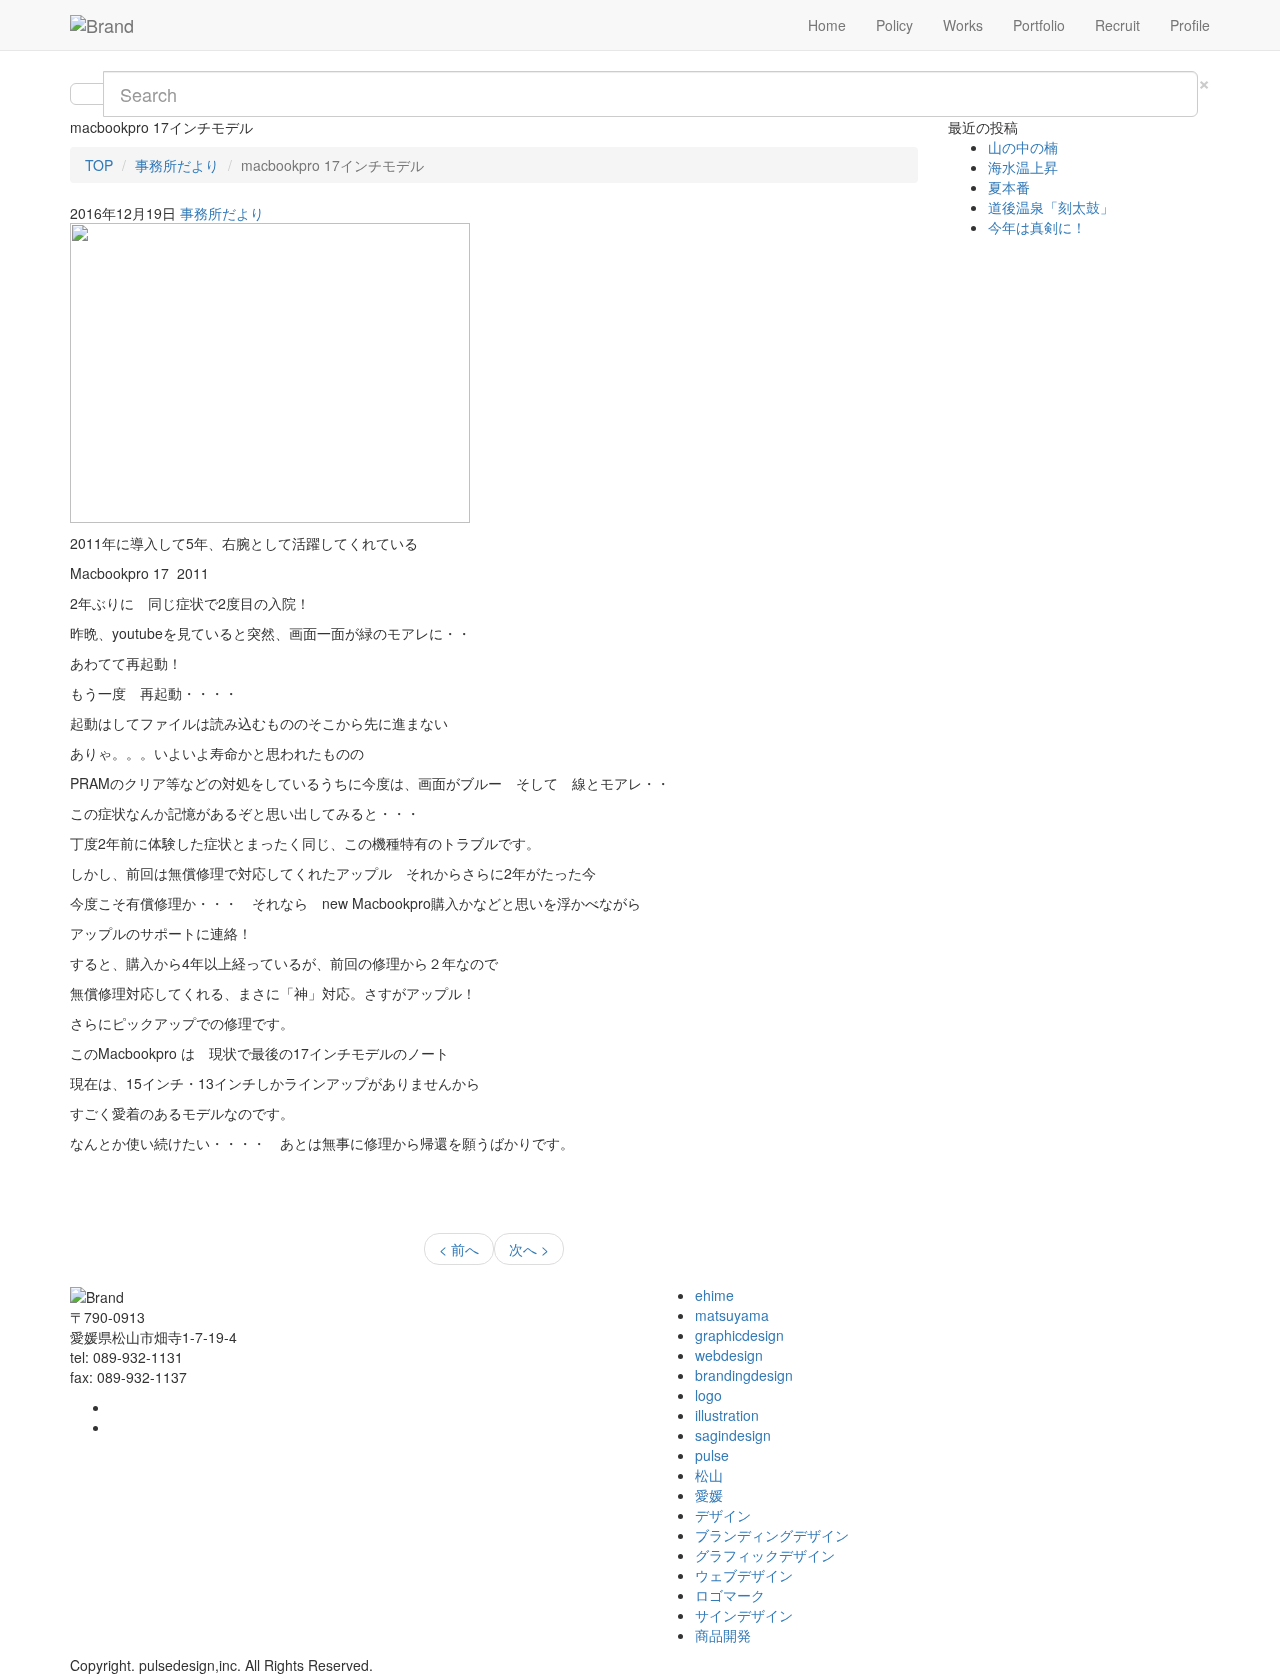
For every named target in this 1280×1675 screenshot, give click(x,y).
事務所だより (177, 165)
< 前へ (459, 1249)
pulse (712, 1455)
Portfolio (1039, 25)
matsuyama (732, 1315)
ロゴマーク (730, 1595)
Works (963, 25)
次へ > (529, 1249)
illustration (727, 1415)
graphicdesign (739, 1335)
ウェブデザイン (744, 1575)
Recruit (1117, 25)
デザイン (723, 1515)
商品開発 (723, 1635)
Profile (1190, 25)
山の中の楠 (1023, 147)
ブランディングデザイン (772, 1535)
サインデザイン (744, 1615)
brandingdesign (744, 1375)
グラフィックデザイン (765, 1555)
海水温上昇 (1023, 167)
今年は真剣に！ (1037, 227)
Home (827, 25)
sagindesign (733, 1435)
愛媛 (709, 1495)
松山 (709, 1475)
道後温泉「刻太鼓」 (1051, 207)
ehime (714, 1295)
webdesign (729, 1355)
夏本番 (1009, 187)
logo (708, 1395)
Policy (894, 25)
